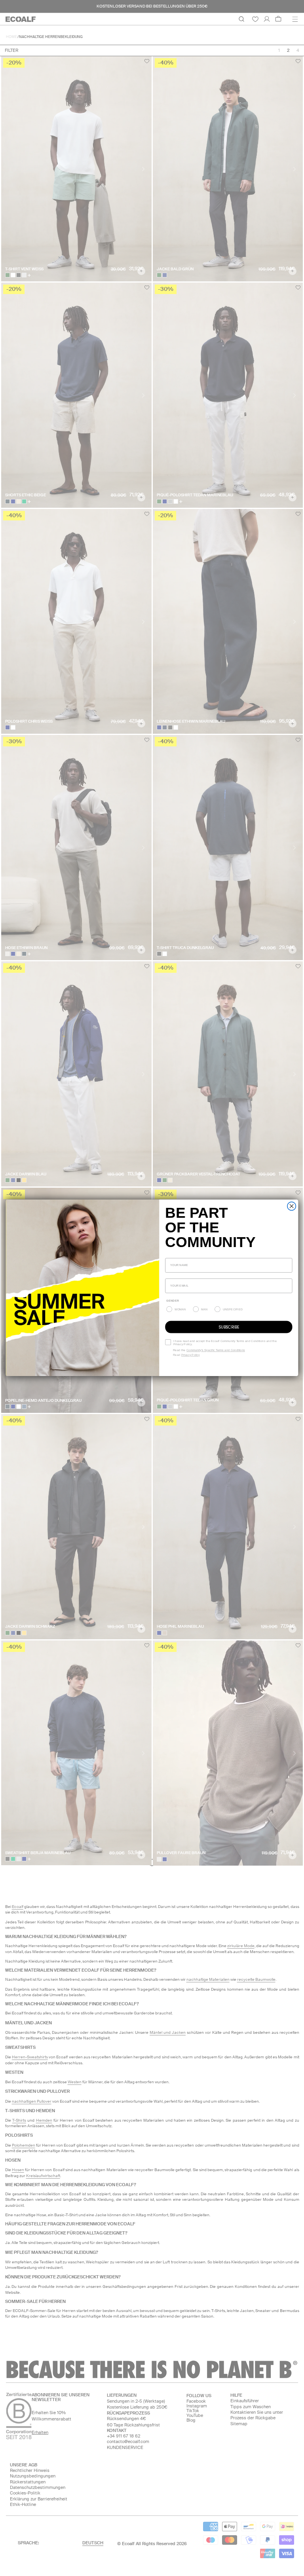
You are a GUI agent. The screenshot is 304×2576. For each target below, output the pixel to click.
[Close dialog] (292, 1206)
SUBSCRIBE (229, 1327)
